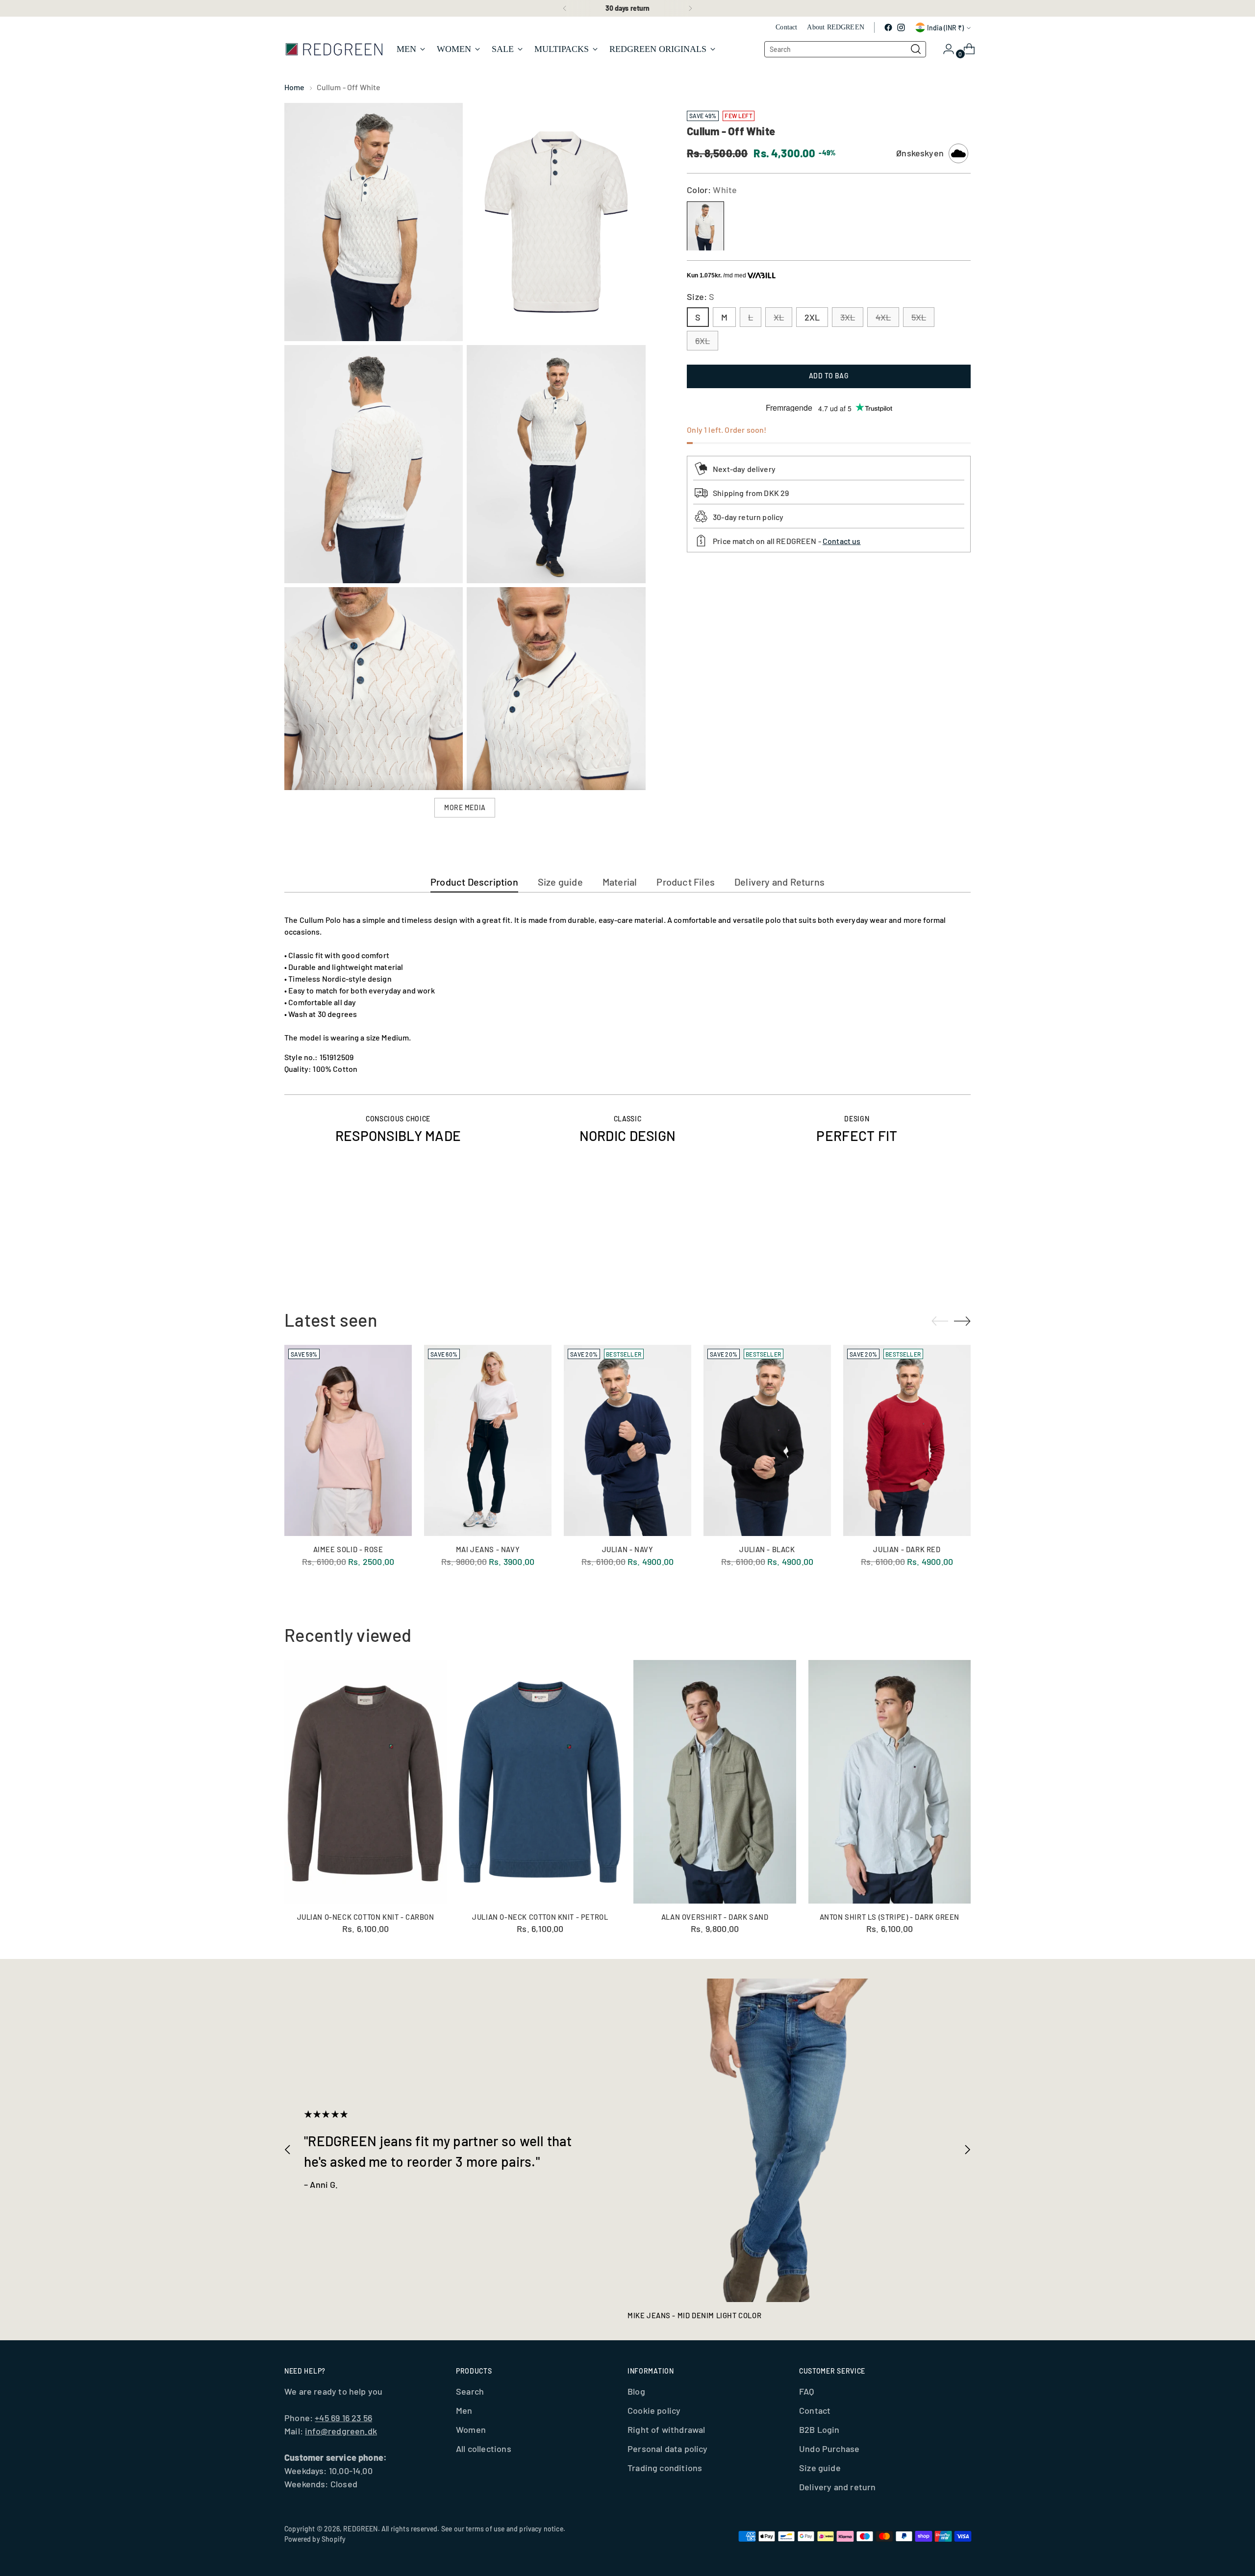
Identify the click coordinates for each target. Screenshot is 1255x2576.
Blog (636, 2391)
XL (779, 318)
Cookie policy (654, 2410)
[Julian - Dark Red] (907, 1440)
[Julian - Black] (767, 1440)
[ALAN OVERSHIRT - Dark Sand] (715, 1782)
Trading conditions (665, 2468)
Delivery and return (837, 2487)
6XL (703, 341)
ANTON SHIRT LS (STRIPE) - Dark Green (890, 1917)
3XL (848, 318)
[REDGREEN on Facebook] (888, 27)
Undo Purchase (829, 2449)
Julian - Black (767, 1549)
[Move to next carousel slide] (962, 1243)
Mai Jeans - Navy (488, 1549)
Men (464, 2410)
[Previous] (565, 8)
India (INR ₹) (945, 28)
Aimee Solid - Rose (348, 1549)
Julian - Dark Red (907, 1549)
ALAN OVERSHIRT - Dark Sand (715, 1917)
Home (295, 87)
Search (470, 2391)
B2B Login (819, 2429)
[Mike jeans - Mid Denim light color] (789, 2140)
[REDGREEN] (333, 49)
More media (465, 807)
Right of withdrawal (666, 2429)
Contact (815, 2410)
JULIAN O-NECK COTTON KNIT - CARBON (366, 1917)
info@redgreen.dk (341, 2431)
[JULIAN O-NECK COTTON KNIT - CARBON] (365, 1782)
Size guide (820, 2468)
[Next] (690, 8)
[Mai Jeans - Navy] (488, 1440)
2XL (812, 318)
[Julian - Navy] (627, 1440)
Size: (701, 297)
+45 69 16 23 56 (343, 2418)
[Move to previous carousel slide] (940, 1243)
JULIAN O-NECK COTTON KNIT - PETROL (540, 1917)
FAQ (807, 2391)
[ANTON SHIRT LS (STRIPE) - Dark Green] (890, 1782)
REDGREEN (360, 2529)
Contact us (842, 541)
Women (471, 2429)
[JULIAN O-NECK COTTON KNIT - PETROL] (540, 1782)
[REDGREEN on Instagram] (901, 27)
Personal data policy (668, 2449)
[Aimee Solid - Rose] (348, 1440)
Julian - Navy (628, 1549)
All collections (484, 2449)
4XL (883, 318)
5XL (919, 318)
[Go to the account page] (945, 49)
